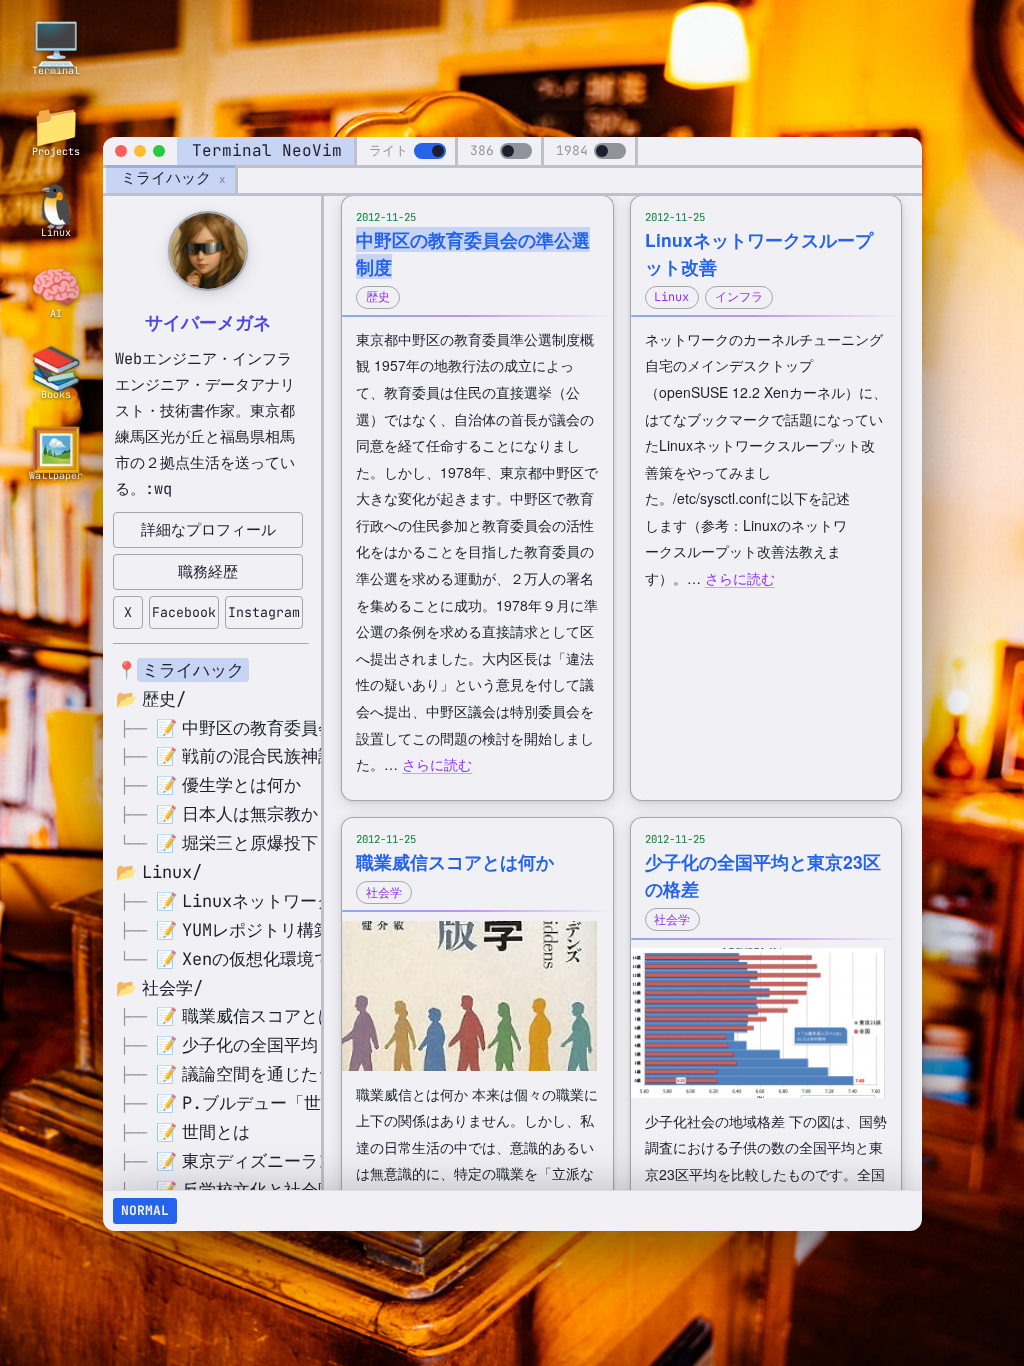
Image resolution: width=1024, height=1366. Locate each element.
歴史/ (164, 699)
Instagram (264, 612)
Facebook (184, 612)
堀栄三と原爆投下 (250, 843)
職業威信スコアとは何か (275, 1016)
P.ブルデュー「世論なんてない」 (311, 1103)
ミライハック (166, 178)
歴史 (378, 297)
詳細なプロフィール (208, 529)
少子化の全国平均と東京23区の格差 (319, 1045)
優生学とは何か (241, 785)
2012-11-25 (386, 217)
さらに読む (437, 764)
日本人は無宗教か (250, 814)
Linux (671, 297)
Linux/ (172, 872)
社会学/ (172, 988)
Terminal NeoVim (267, 150)
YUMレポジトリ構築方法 (273, 930)
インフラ (739, 297)
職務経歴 (208, 571)
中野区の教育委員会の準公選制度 (309, 728)
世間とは (216, 1132)
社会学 (384, 893)
